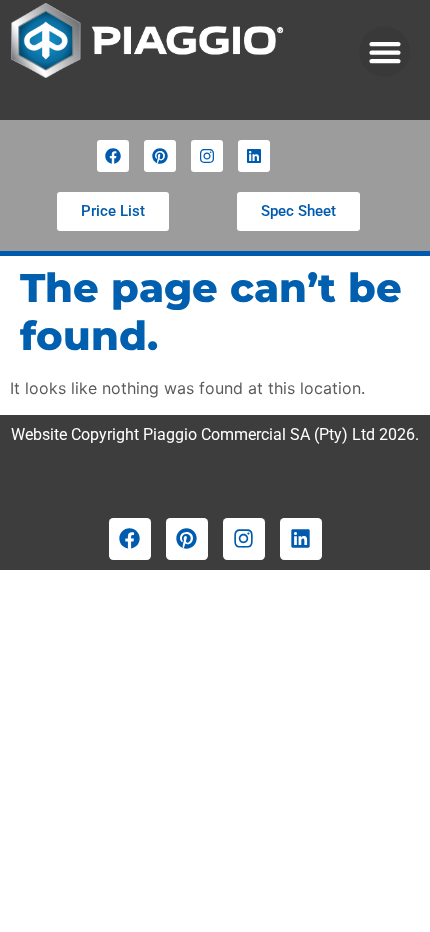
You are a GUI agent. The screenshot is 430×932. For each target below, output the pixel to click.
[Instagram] (207, 156)
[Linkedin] (254, 156)
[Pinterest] (160, 156)
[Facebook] (113, 156)
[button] (384, 51)
